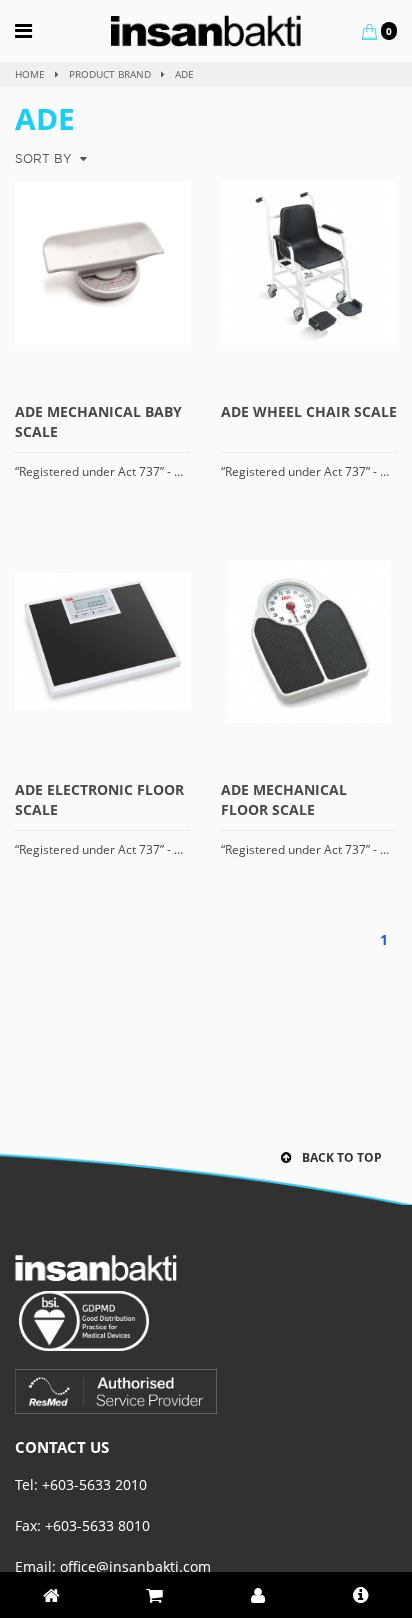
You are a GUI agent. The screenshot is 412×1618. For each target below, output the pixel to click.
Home (30, 74)
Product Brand (110, 74)
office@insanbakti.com (135, 1566)
